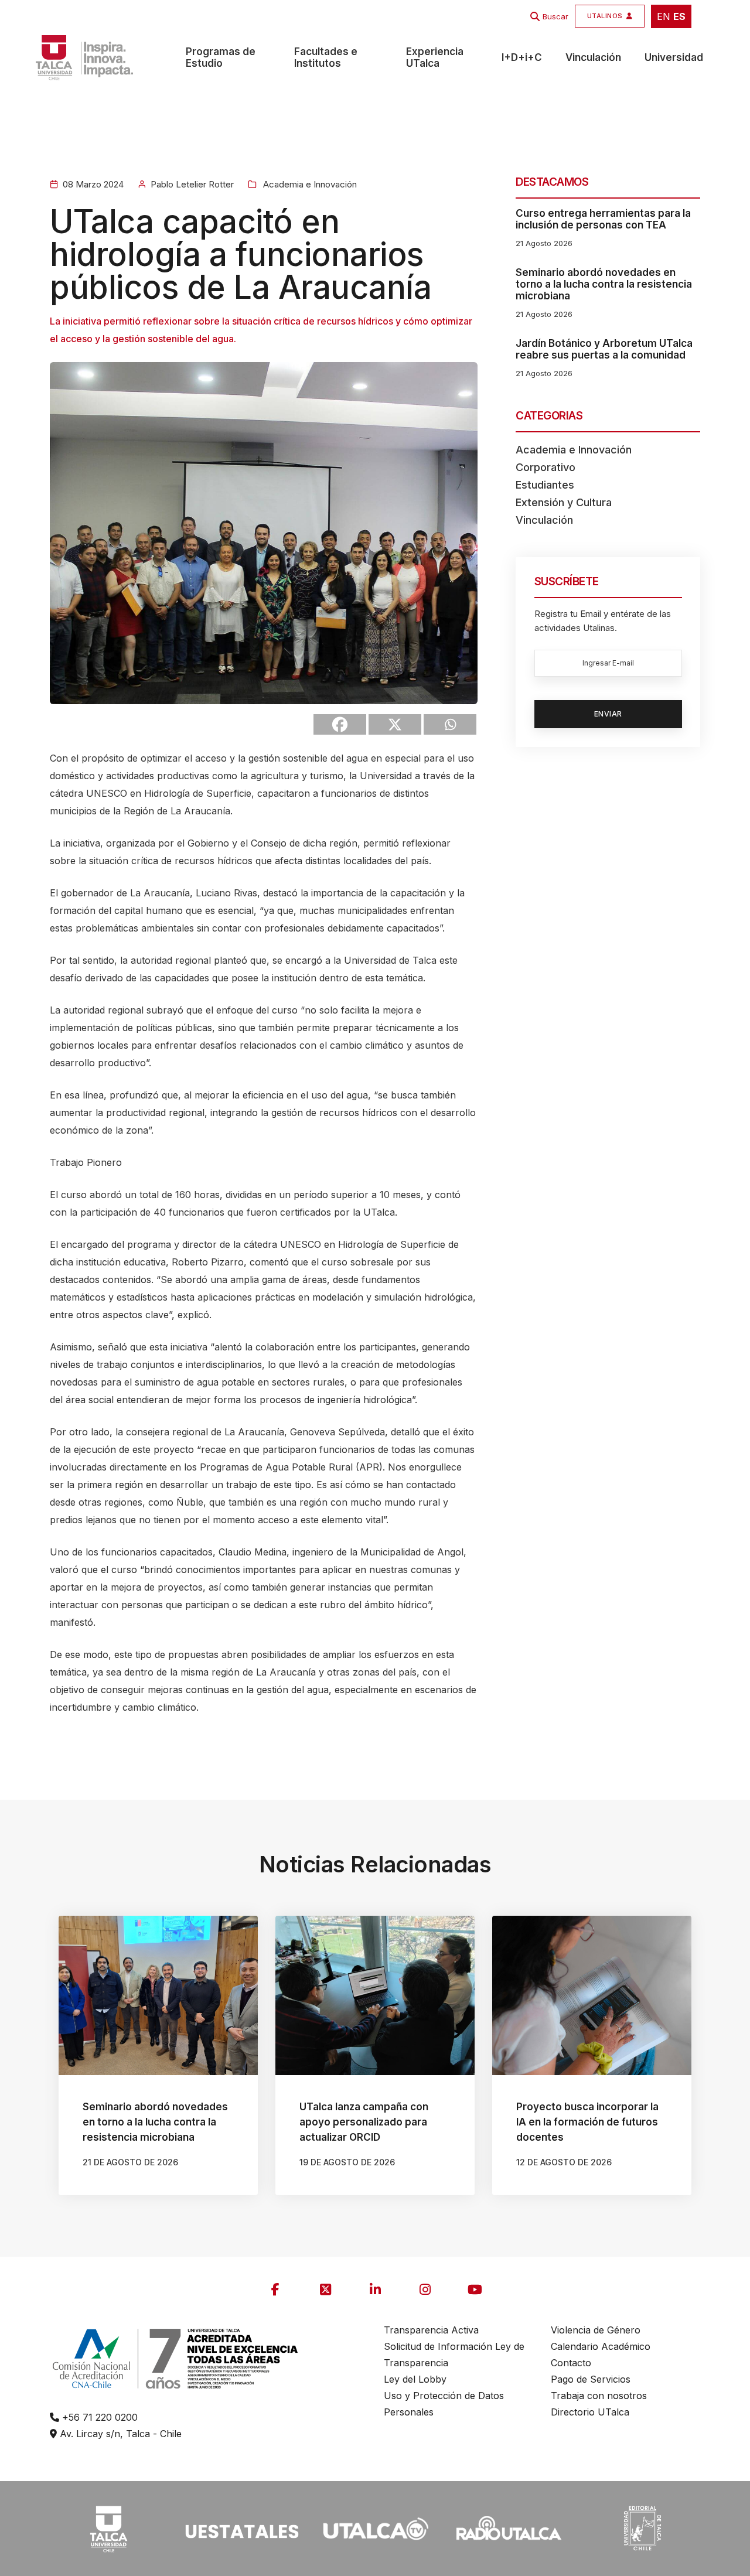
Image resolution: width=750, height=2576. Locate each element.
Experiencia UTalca (435, 57)
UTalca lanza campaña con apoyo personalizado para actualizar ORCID (364, 2122)
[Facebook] (340, 724)
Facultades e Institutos (326, 57)
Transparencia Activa (431, 2330)
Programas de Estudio (221, 57)
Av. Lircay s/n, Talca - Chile (119, 2434)
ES (679, 16)
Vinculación (593, 57)
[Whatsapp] (450, 724)
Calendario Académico (601, 2346)
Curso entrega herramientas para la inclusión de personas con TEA (603, 219)
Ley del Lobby (415, 2379)
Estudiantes (545, 485)
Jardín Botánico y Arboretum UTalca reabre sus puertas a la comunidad (604, 349)
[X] (395, 724)
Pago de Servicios (591, 2379)
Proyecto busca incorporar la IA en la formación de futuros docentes (587, 2122)
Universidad (674, 57)
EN (664, 16)
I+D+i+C (522, 57)
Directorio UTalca (590, 2412)
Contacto (571, 2363)
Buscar (555, 16)
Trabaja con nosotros (599, 2396)
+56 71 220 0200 (98, 2417)
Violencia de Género (596, 2330)
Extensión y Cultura (564, 502)
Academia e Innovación (309, 184)
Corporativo (546, 467)
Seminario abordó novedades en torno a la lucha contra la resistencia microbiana (604, 284)
